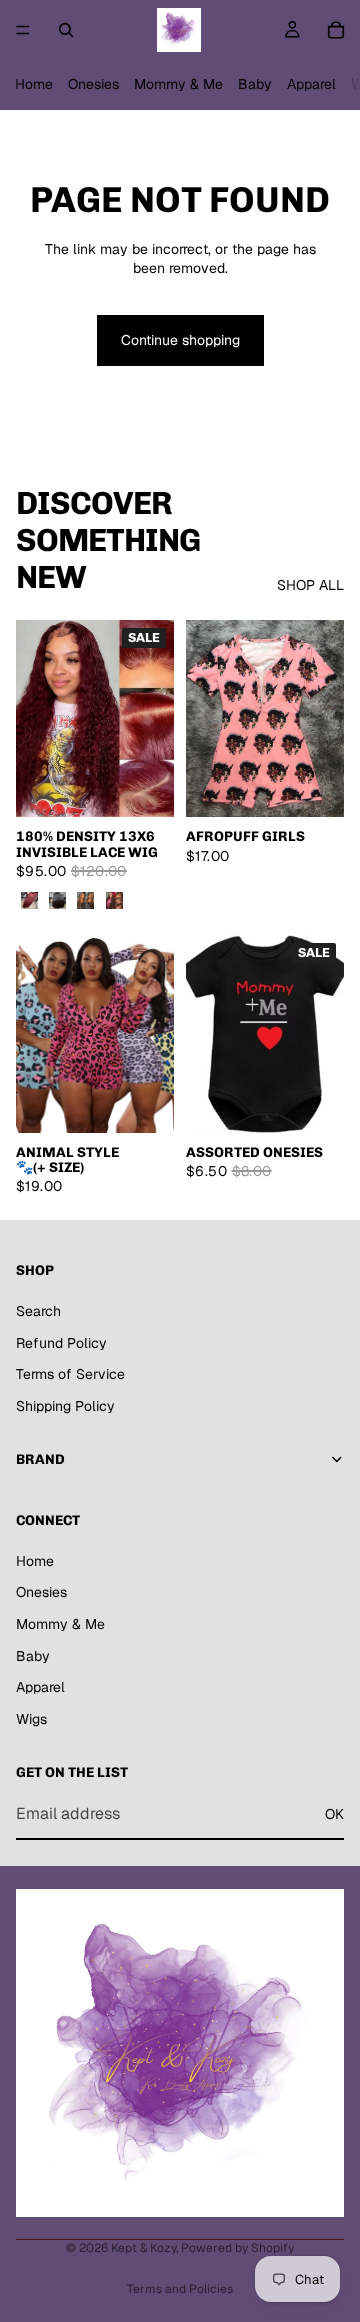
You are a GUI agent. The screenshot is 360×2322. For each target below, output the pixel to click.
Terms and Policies (180, 2289)
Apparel (311, 84)
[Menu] (23, 30)
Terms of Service (70, 1374)
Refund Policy (61, 1343)
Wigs (31, 1719)
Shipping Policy (65, 1406)
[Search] (66, 30)
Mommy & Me (178, 84)
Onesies (93, 84)
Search (38, 1311)
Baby (255, 84)
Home (34, 84)
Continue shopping (180, 340)
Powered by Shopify (237, 2248)
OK (334, 1814)
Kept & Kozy (143, 2248)
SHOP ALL (310, 585)
